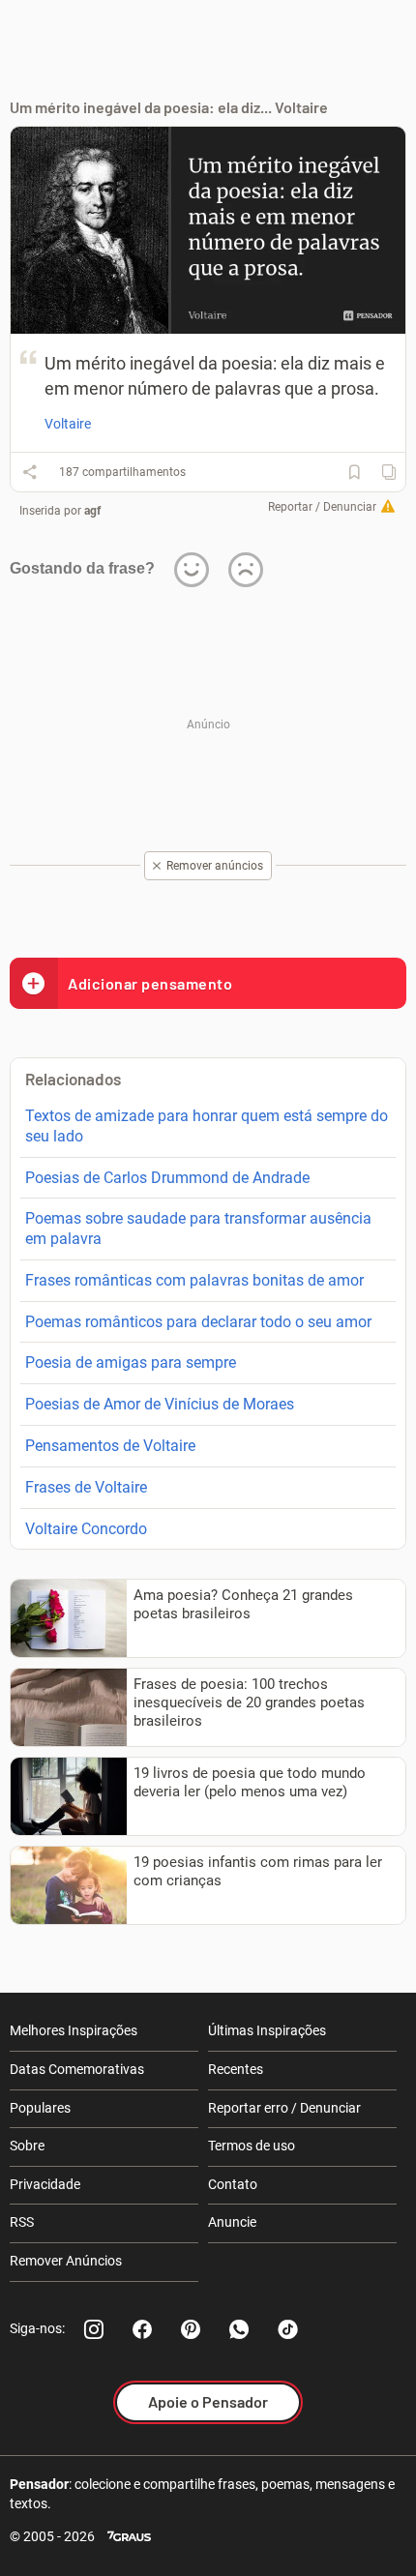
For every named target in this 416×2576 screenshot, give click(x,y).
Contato (233, 2184)
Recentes (236, 2069)
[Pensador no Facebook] (142, 2329)
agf (92, 511)
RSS (22, 2222)
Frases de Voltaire (86, 1487)
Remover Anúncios (66, 2261)
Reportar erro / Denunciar (284, 2108)
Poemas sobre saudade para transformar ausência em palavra (198, 1229)
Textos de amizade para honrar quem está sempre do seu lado (207, 1126)
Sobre (27, 2146)
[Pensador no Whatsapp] (239, 2329)
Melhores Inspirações (74, 2030)
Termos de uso (252, 2146)
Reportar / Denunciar (322, 507)
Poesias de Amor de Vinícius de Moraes (160, 1404)
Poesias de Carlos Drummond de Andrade (167, 1178)
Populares (40, 2108)
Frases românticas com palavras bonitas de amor (194, 1280)
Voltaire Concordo (86, 1529)
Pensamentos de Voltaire (110, 1446)
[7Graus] (129, 2537)
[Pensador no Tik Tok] (287, 2329)
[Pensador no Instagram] (94, 2329)
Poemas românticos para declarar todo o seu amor (198, 1322)
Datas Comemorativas (77, 2069)
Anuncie (232, 2222)
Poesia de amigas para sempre (131, 1362)
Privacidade (45, 2184)
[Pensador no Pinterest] (191, 2329)
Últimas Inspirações (267, 2030)
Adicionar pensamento (150, 983)
